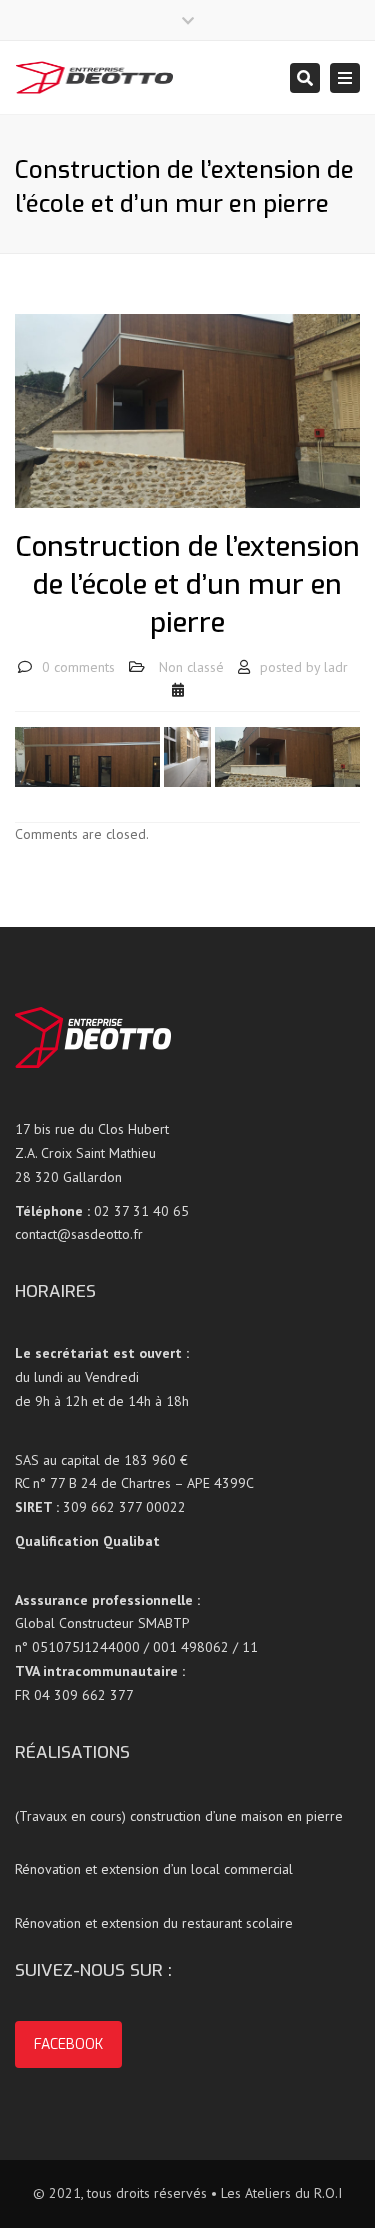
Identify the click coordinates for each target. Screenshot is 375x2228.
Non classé (191, 667)
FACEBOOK (68, 2044)
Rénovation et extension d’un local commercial (154, 1869)
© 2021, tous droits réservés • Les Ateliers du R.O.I (187, 2193)
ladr (336, 667)
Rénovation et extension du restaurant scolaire (154, 1923)
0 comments (78, 667)
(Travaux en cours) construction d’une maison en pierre (179, 1816)
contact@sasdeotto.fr (79, 1234)
